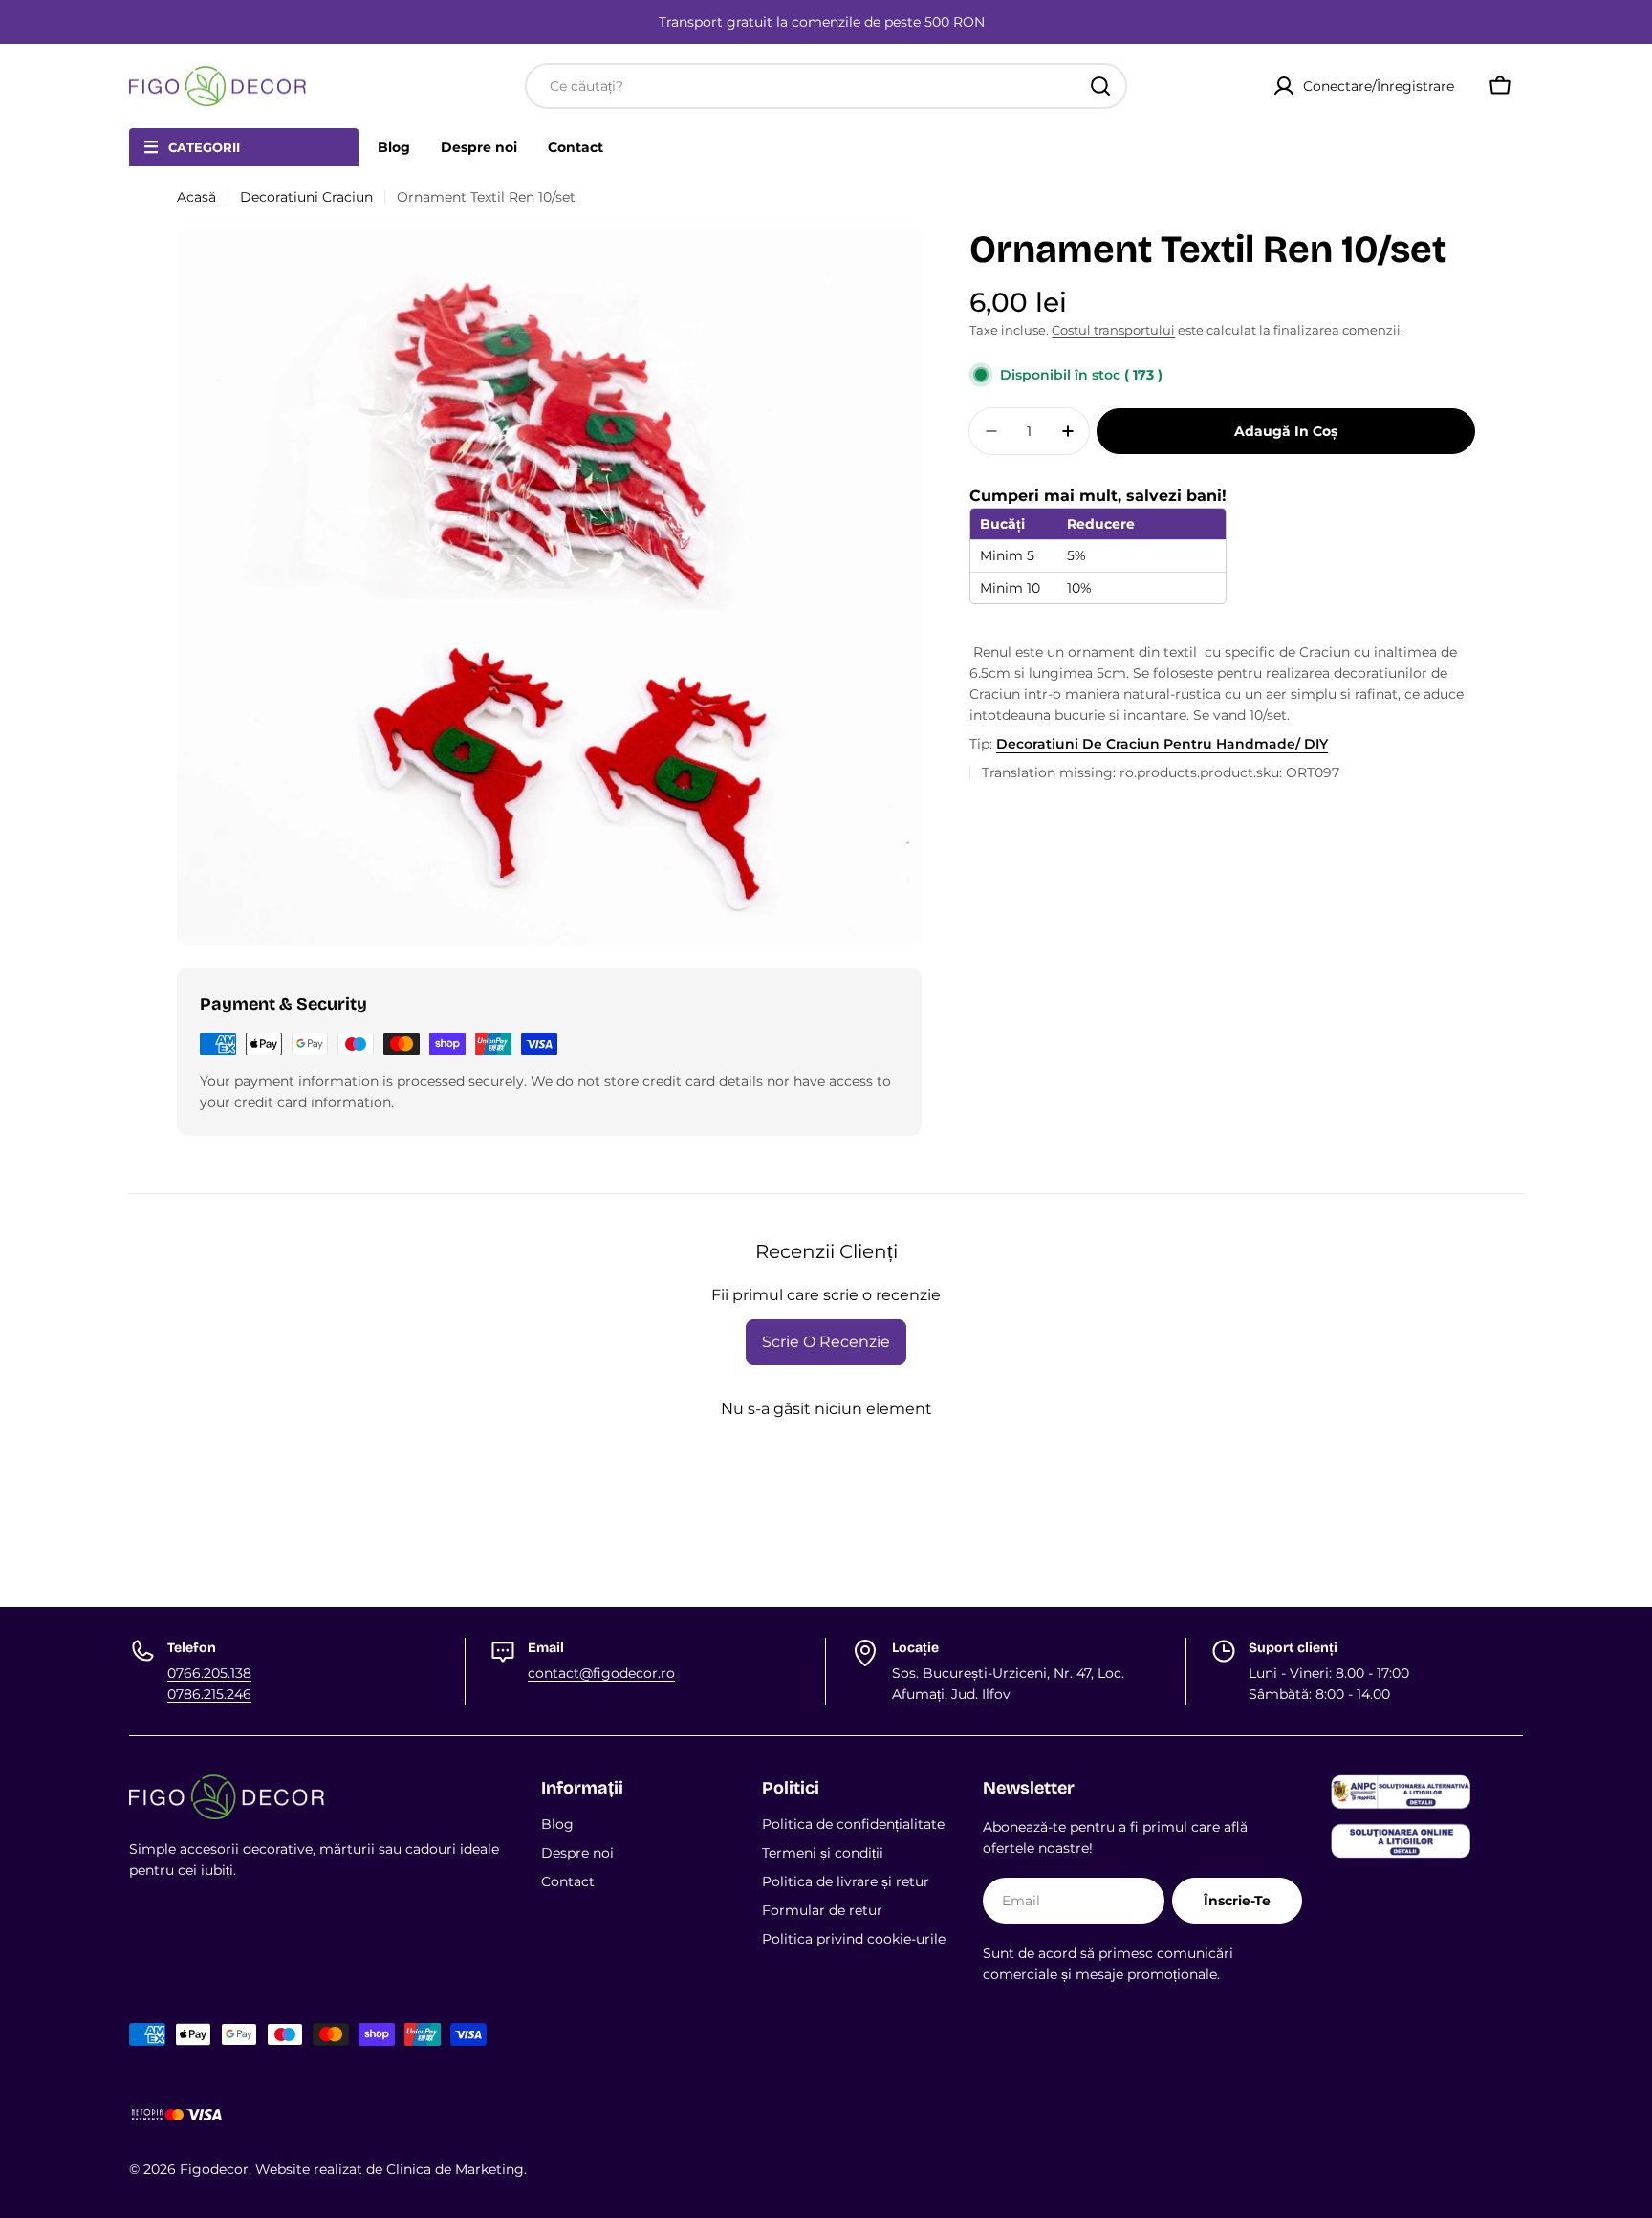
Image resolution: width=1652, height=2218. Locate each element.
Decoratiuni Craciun (306, 197)
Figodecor (214, 2169)
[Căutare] (1100, 86)
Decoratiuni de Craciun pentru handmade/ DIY (1162, 744)
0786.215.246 (209, 1694)
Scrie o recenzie (826, 1342)
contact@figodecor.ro (601, 1673)
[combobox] (826, 86)
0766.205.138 (209, 1673)
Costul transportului (1113, 330)
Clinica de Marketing (455, 2169)
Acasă (196, 197)
